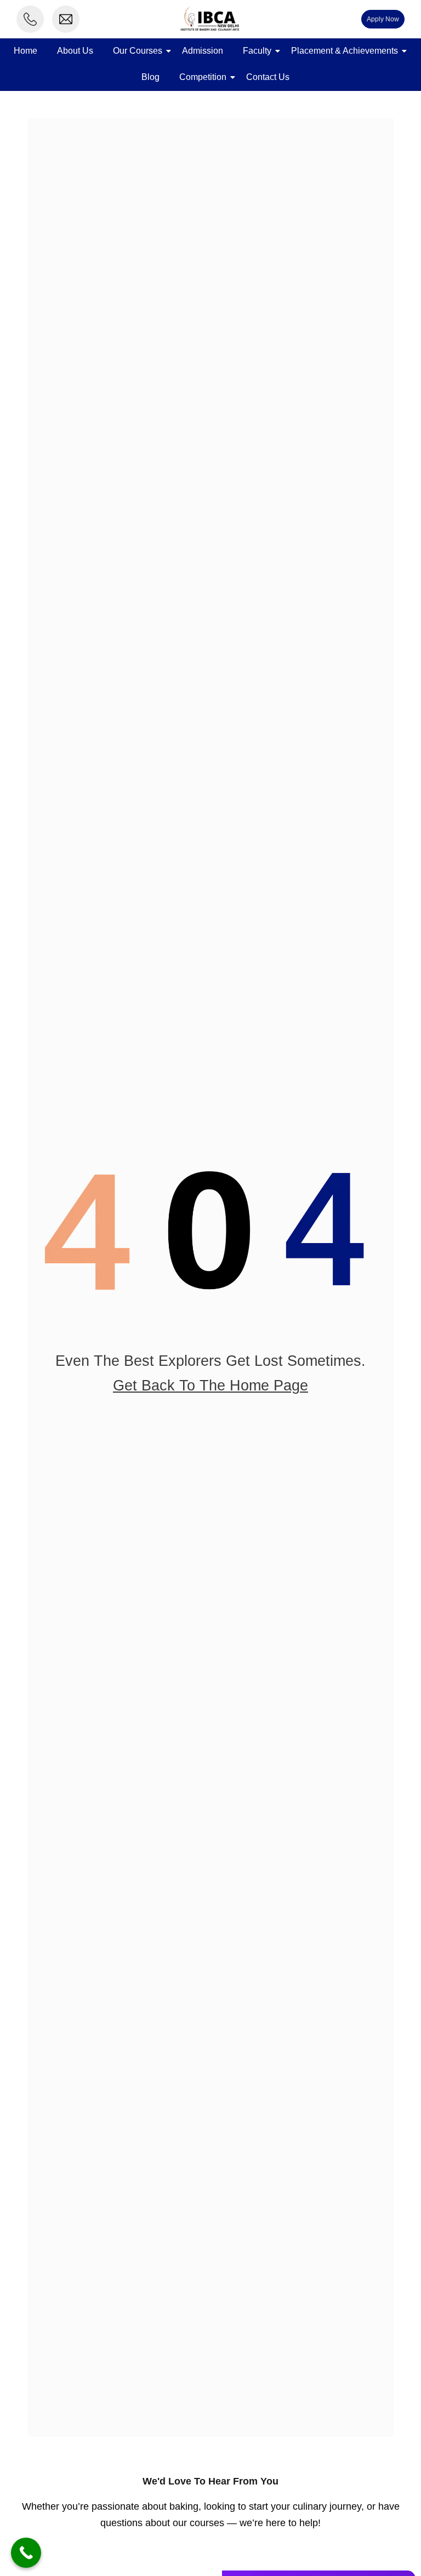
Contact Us (268, 77)
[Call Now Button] (26, 2553)
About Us (75, 51)
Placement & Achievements (345, 51)
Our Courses (138, 51)
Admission (203, 51)
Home (25, 51)
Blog (150, 77)
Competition (203, 77)
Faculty (257, 51)
